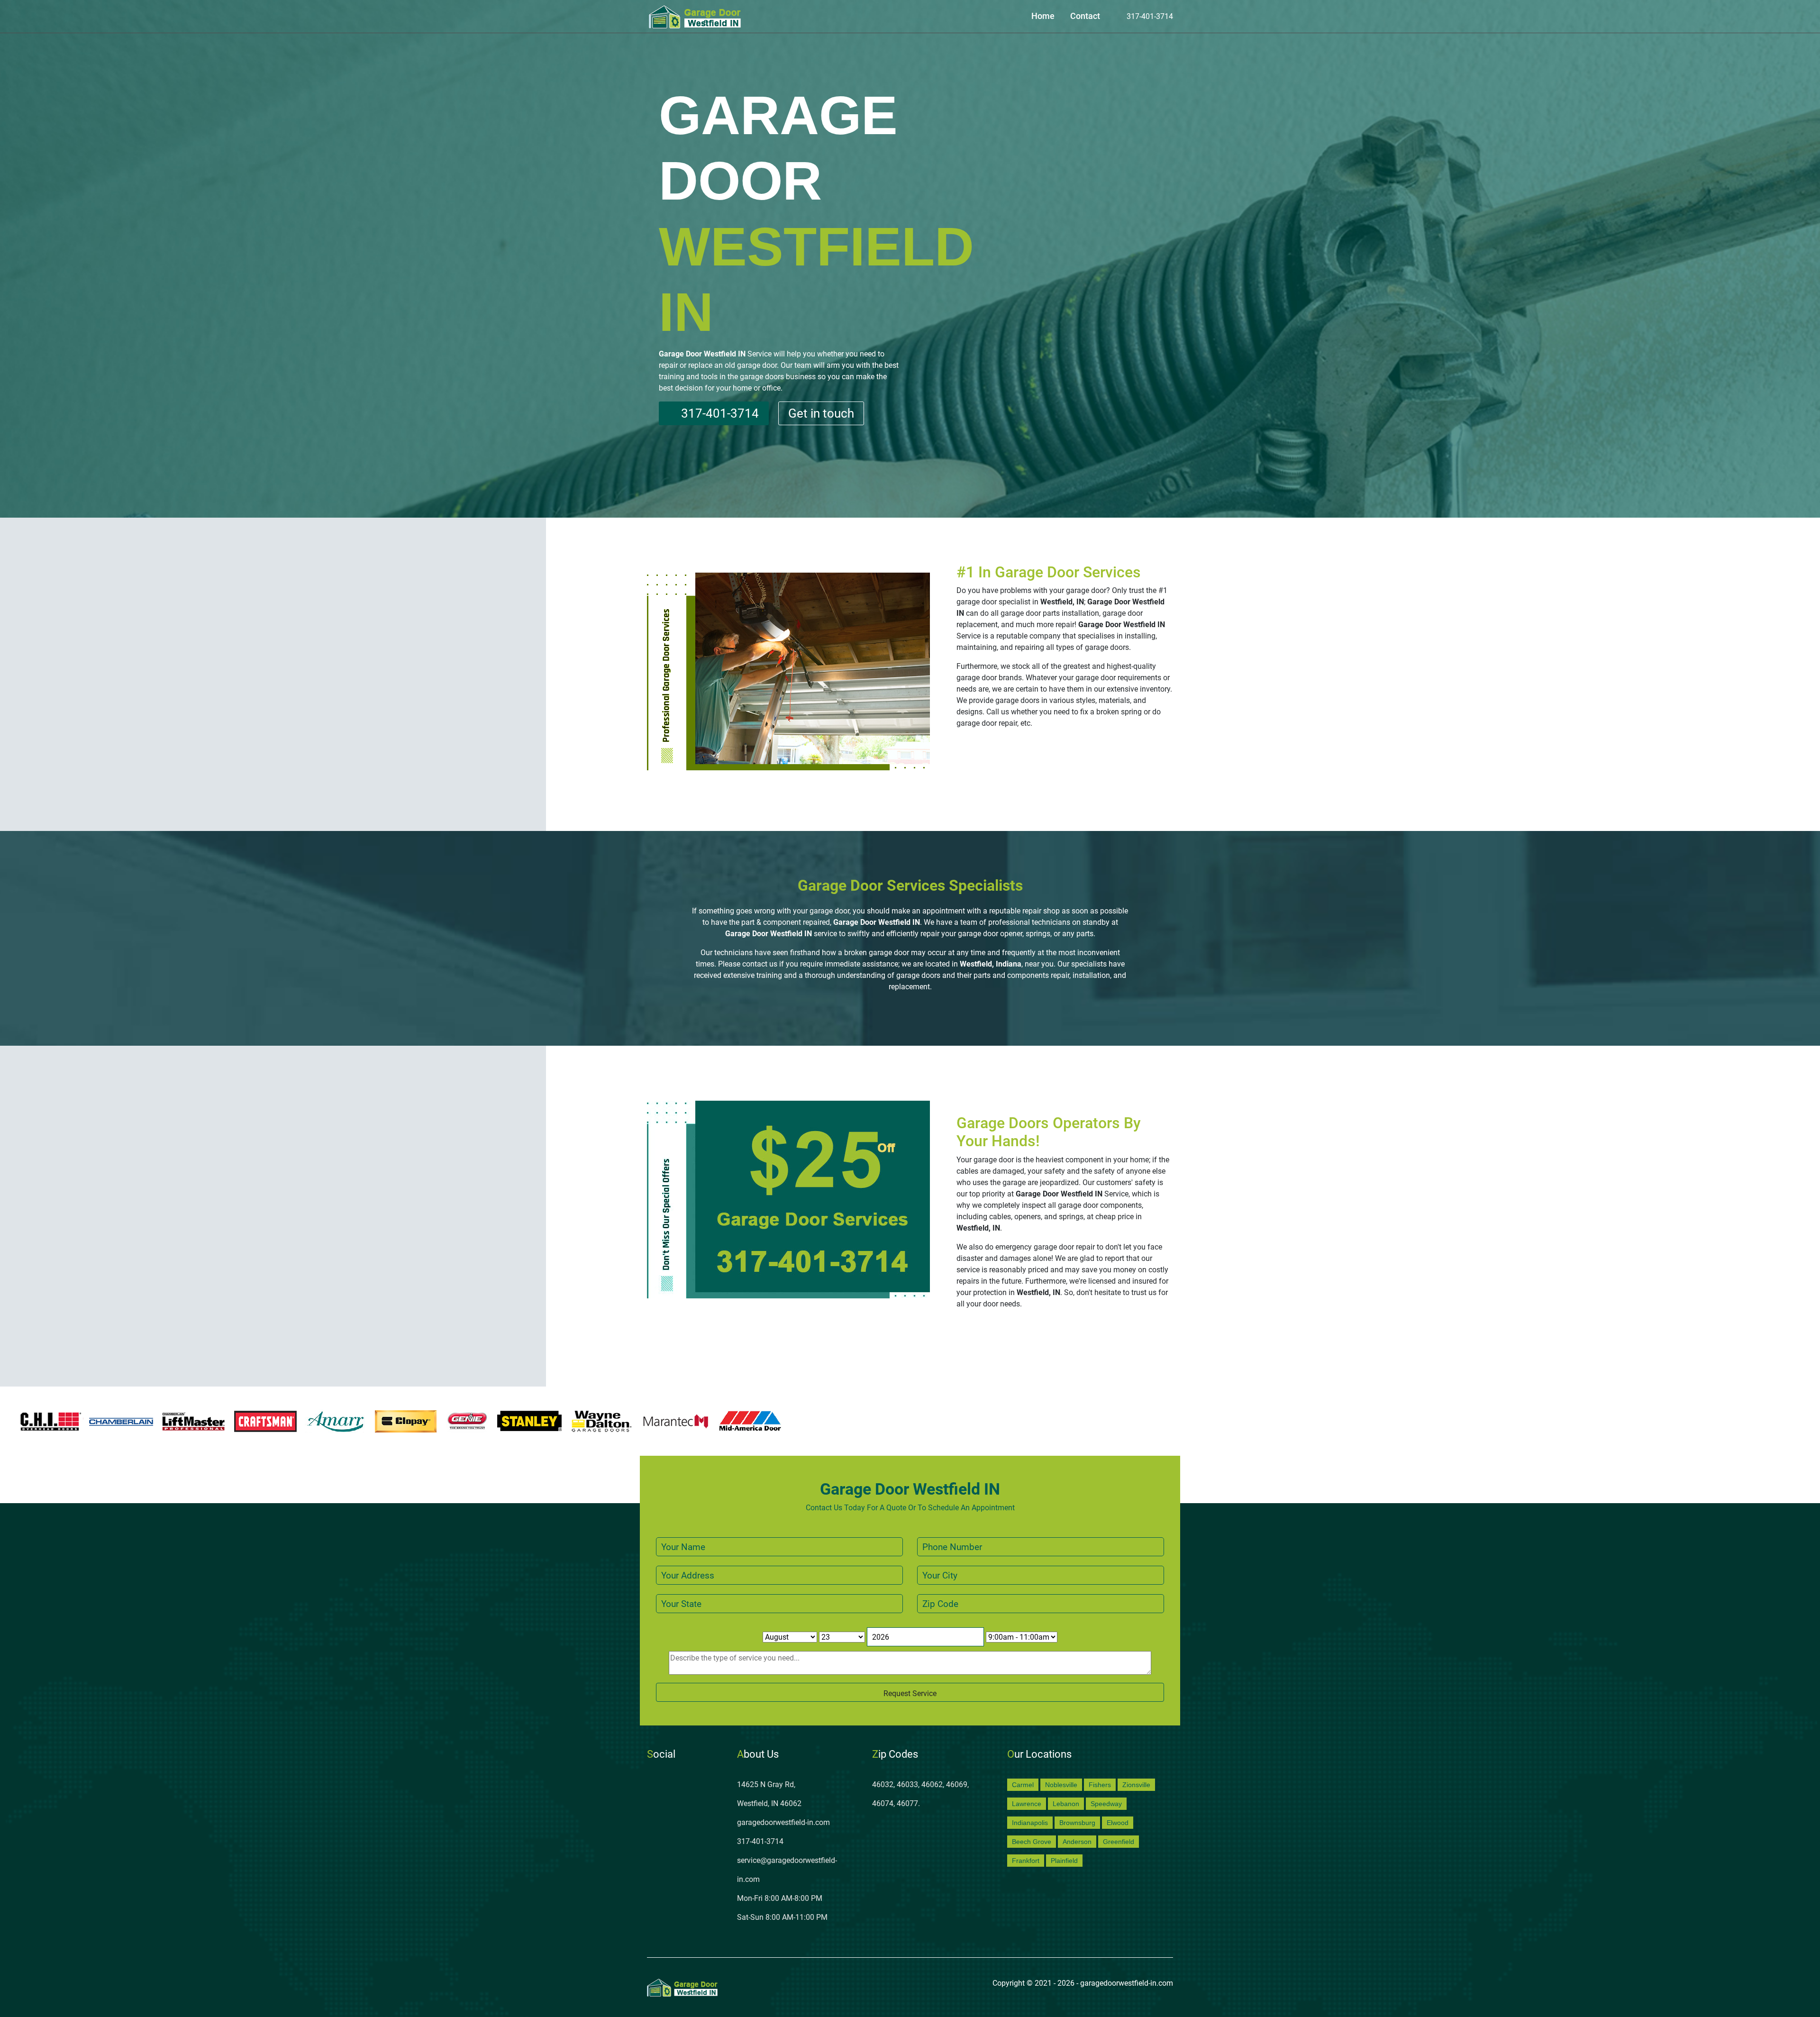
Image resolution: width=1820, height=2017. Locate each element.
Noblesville (1061, 1785)
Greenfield (1119, 1842)
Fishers (1100, 1785)
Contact (1085, 16)
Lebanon (1066, 1804)
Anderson (1077, 1842)
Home (1043, 16)
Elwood (1118, 1823)
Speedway (1106, 1804)
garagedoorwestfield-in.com (783, 1822)
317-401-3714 (1149, 16)
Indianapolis (1030, 1823)
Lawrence (1027, 1804)
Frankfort (1026, 1861)
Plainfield (1064, 1861)
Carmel (1023, 1785)
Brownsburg (1077, 1823)
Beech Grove (1032, 1842)
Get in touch (821, 413)
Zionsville (1136, 1785)
